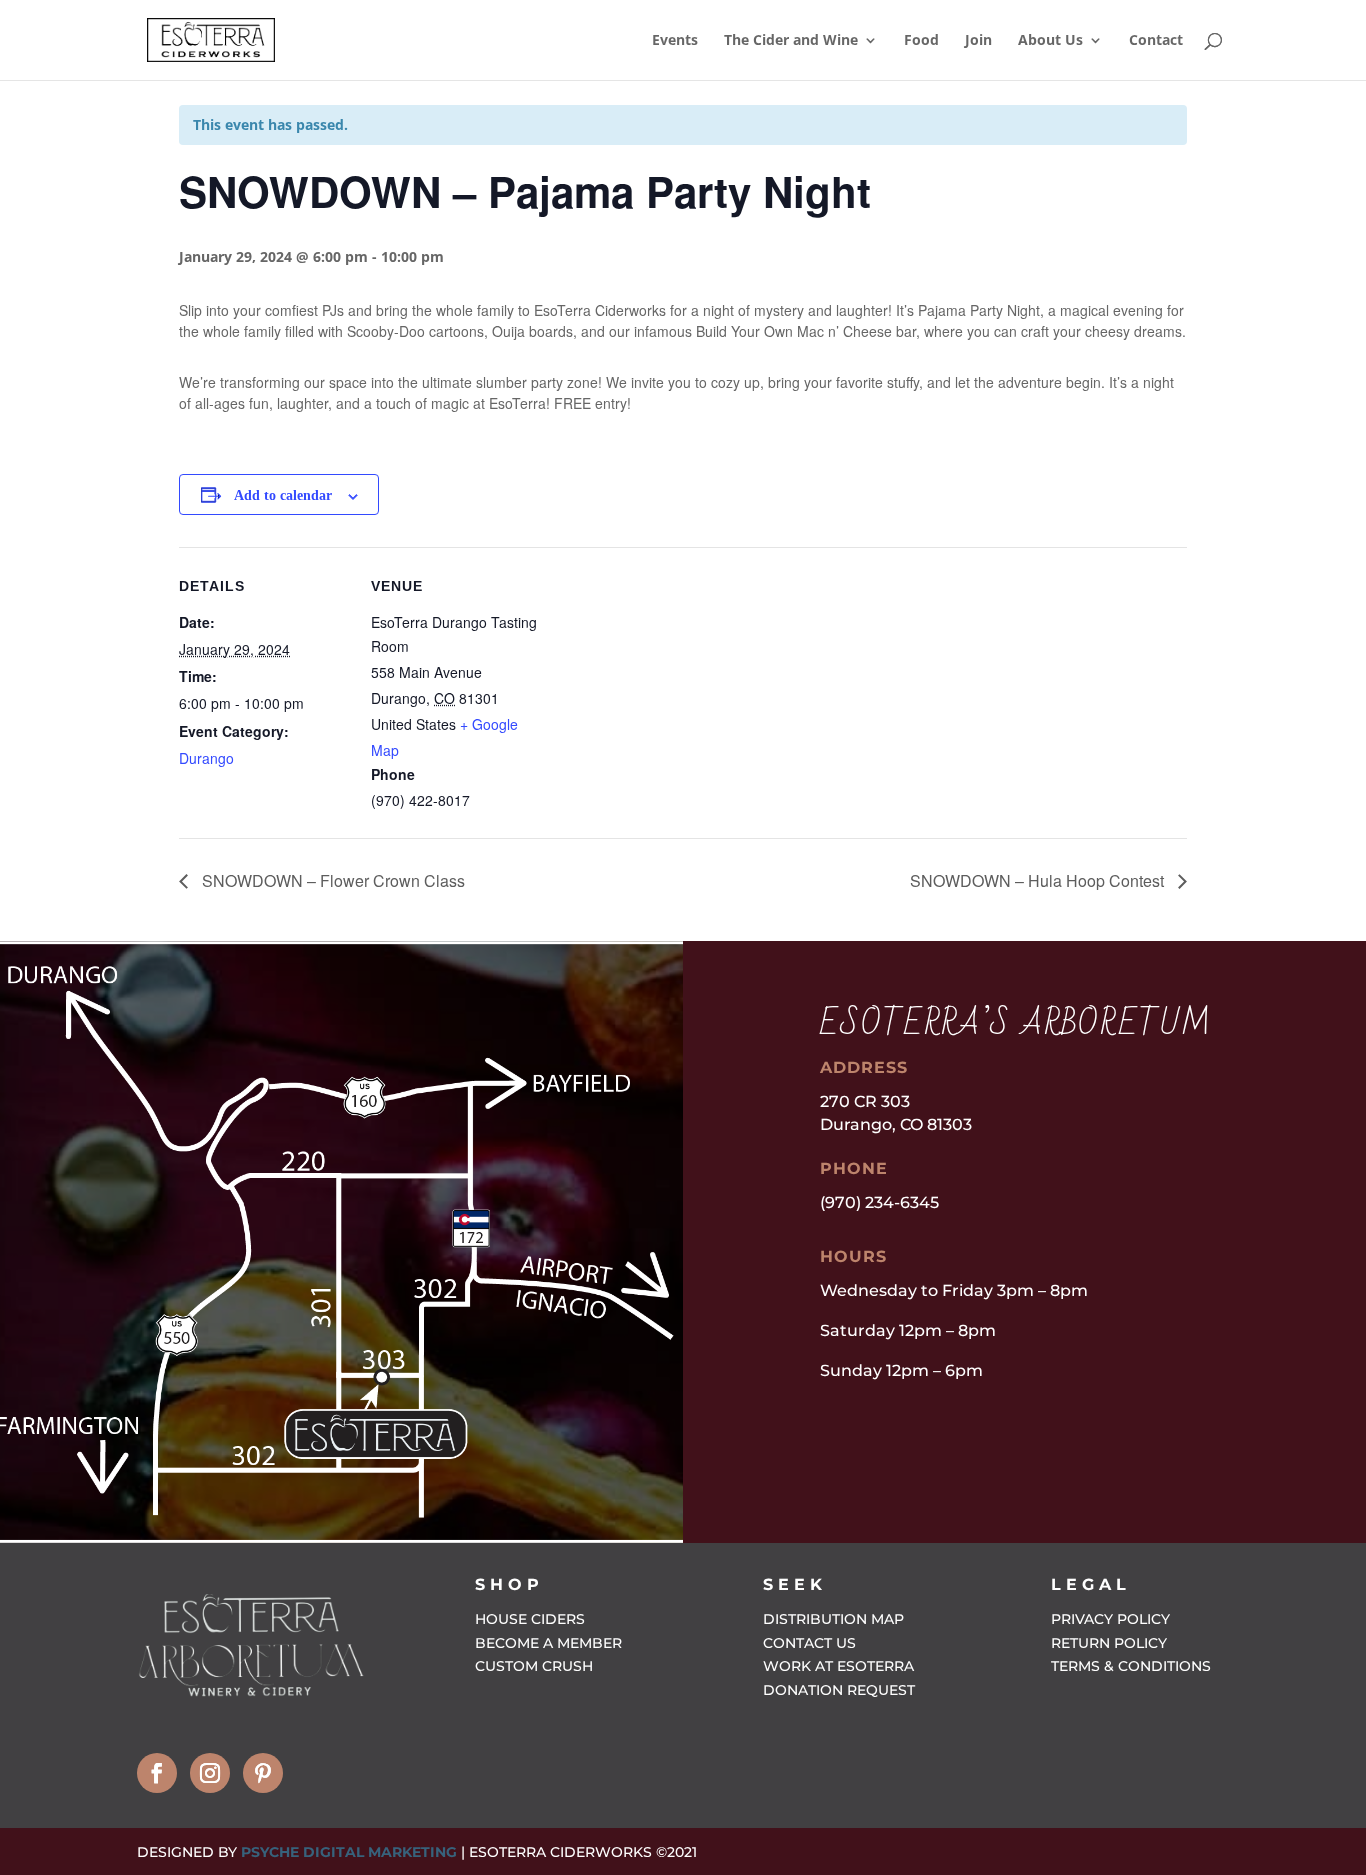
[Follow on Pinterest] (263, 1773)
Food (921, 41)
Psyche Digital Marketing (349, 1852)
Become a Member (548, 1643)
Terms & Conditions (1131, 1666)
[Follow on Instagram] (210, 1773)
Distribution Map (833, 1619)
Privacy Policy (1110, 1619)
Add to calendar (283, 495)
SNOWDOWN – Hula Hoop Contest (1039, 880)
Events (675, 41)
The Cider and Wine (791, 41)
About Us (1050, 41)
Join (978, 41)
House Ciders (530, 1619)
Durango (206, 758)
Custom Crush (534, 1666)
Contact (1156, 41)
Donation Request (839, 1690)
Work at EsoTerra (838, 1666)
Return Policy (1109, 1643)
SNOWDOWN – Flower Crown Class (331, 880)
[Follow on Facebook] (157, 1773)
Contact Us (809, 1643)
